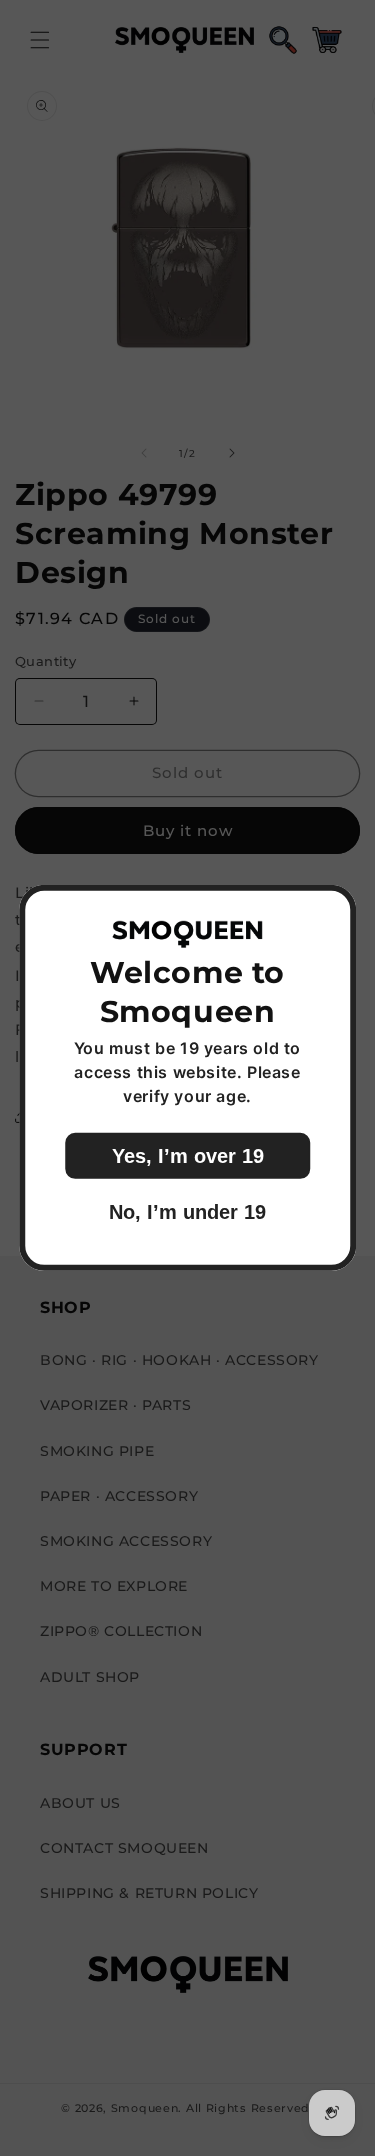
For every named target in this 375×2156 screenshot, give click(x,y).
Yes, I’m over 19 (188, 1156)
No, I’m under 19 (187, 1212)
